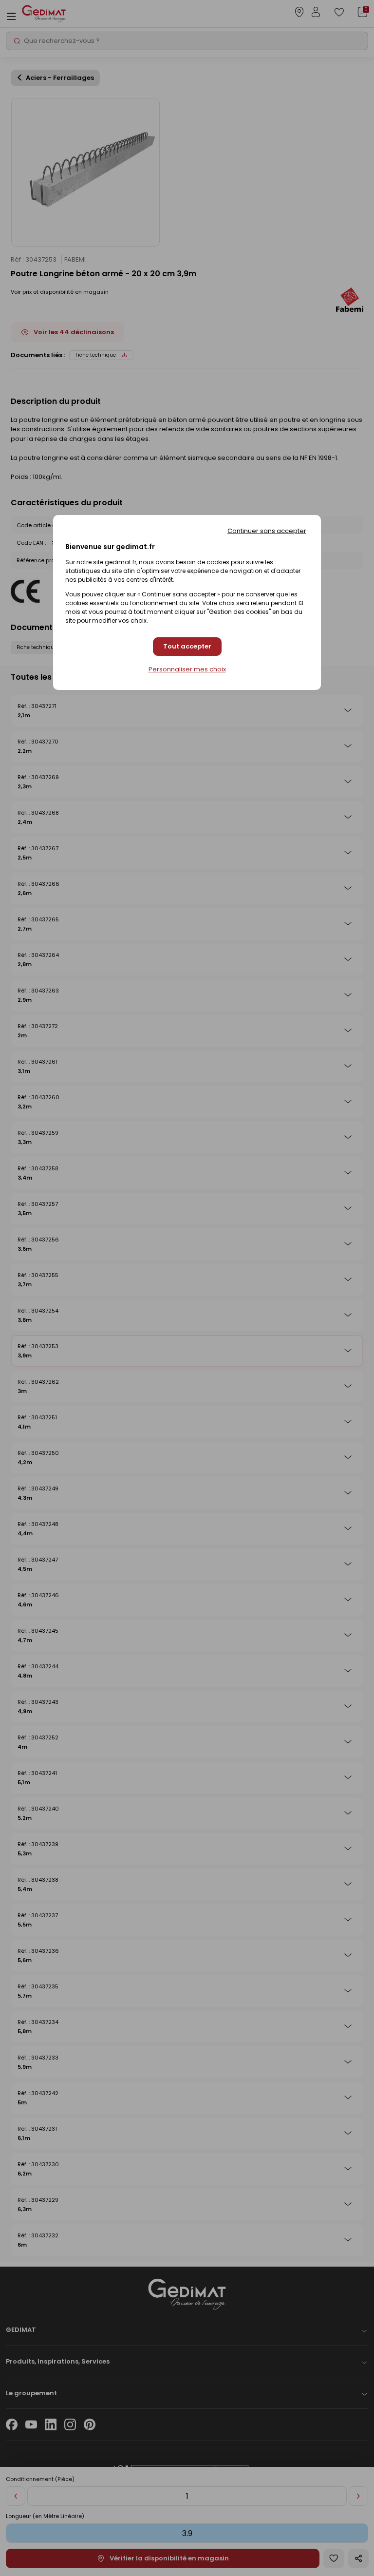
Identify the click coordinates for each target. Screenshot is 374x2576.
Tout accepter (187, 646)
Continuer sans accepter (267, 531)
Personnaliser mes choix (187, 669)
